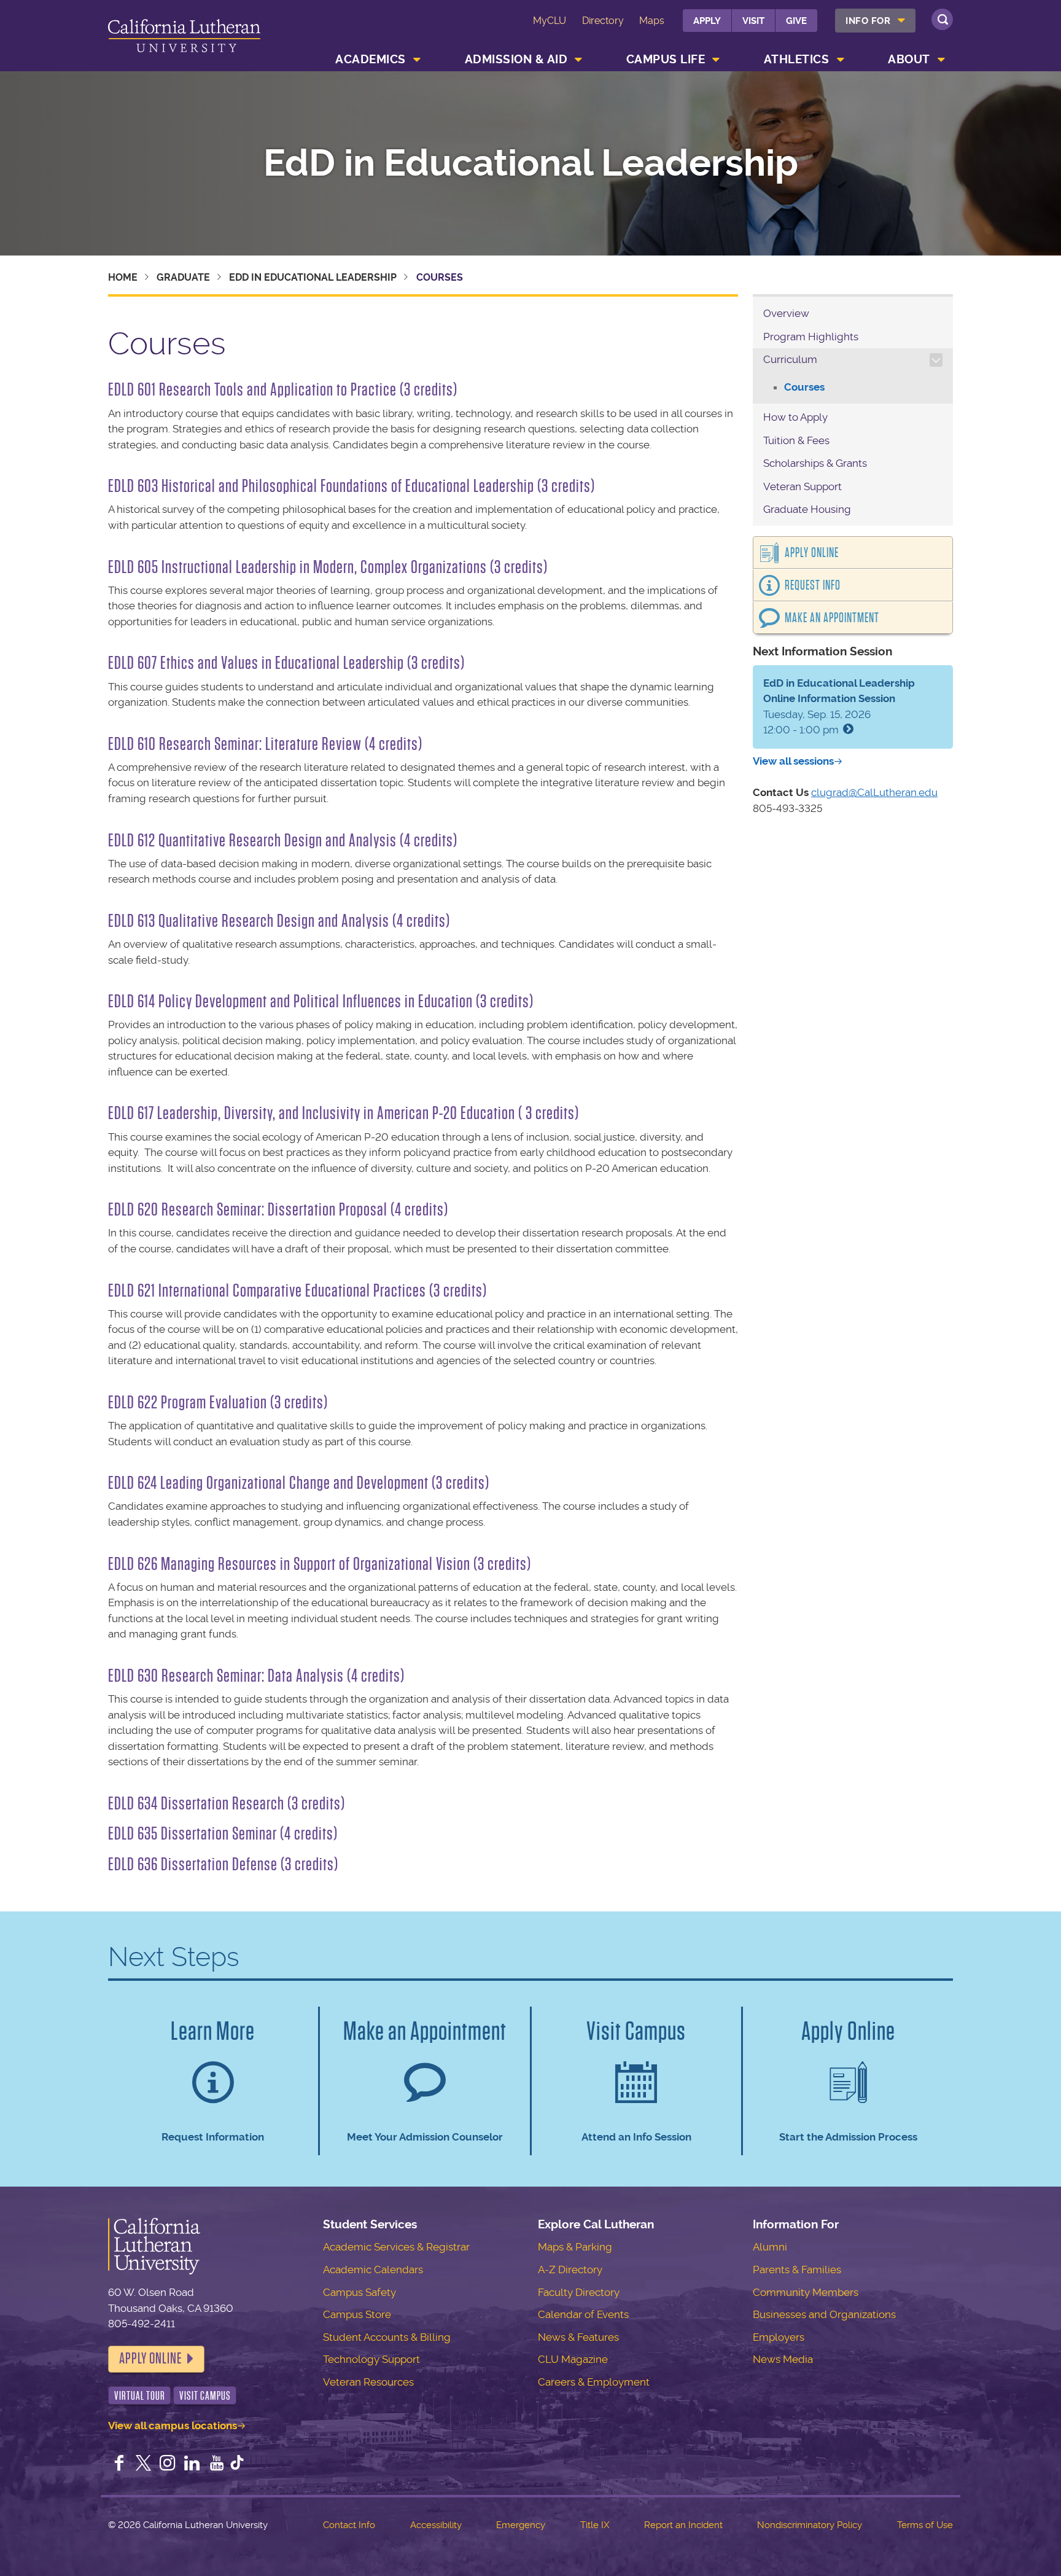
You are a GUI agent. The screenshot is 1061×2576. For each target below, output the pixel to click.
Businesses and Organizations (824, 2314)
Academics (371, 59)
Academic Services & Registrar (396, 2247)
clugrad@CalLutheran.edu (874, 792)
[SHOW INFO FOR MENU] (902, 21)
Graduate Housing (807, 509)
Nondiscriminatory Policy (810, 2525)
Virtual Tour (140, 2396)
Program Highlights (811, 337)
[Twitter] (144, 2464)
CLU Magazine (573, 2359)
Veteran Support (803, 486)
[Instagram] (168, 2464)
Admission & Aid (516, 59)
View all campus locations (173, 2426)
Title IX (595, 2525)
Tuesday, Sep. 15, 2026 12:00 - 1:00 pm (839, 707)
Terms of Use (925, 2525)
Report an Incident (683, 2525)
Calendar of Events (583, 2314)
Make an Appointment (832, 618)
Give (796, 21)
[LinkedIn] (192, 2464)
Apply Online (812, 553)
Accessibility (436, 2525)
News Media (783, 2359)
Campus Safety (359, 2292)
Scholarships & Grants (815, 463)
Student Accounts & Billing (387, 2337)
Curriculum (790, 359)
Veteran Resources (368, 2382)
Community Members (806, 2292)
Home (123, 277)
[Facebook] (119, 2464)
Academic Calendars (373, 2270)
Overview (786, 313)
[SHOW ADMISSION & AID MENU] (579, 60)
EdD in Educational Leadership (531, 163)
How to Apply (795, 417)
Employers (779, 2337)
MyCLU (550, 21)
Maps (652, 21)
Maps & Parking (575, 2247)
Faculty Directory (579, 2292)
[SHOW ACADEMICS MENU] (417, 60)
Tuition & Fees (796, 440)
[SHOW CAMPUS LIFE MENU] (717, 60)
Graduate (183, 277)
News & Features (578, 2337)
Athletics (797, 59)
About (909, 59)
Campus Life (666, 59)
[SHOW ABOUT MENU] (941, 60)
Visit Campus (205, 2396)
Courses (804, 387)
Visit (753, 21)
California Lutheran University (184, 38)
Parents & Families (797, 2270)
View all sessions (793, 761)
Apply (707, 21)
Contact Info (349, 2525)
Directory (603, 21)
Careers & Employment (594, 2382)
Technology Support (371, 2359)
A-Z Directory (570, 2270)
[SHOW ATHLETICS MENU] (841, 60)
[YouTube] (217, 2464)
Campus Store (357, 2314)
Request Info (813, 585)
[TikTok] (237, 2464)
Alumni (770, 2247)
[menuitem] (875, 21)
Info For (868, 21)
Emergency (521, 2525)
